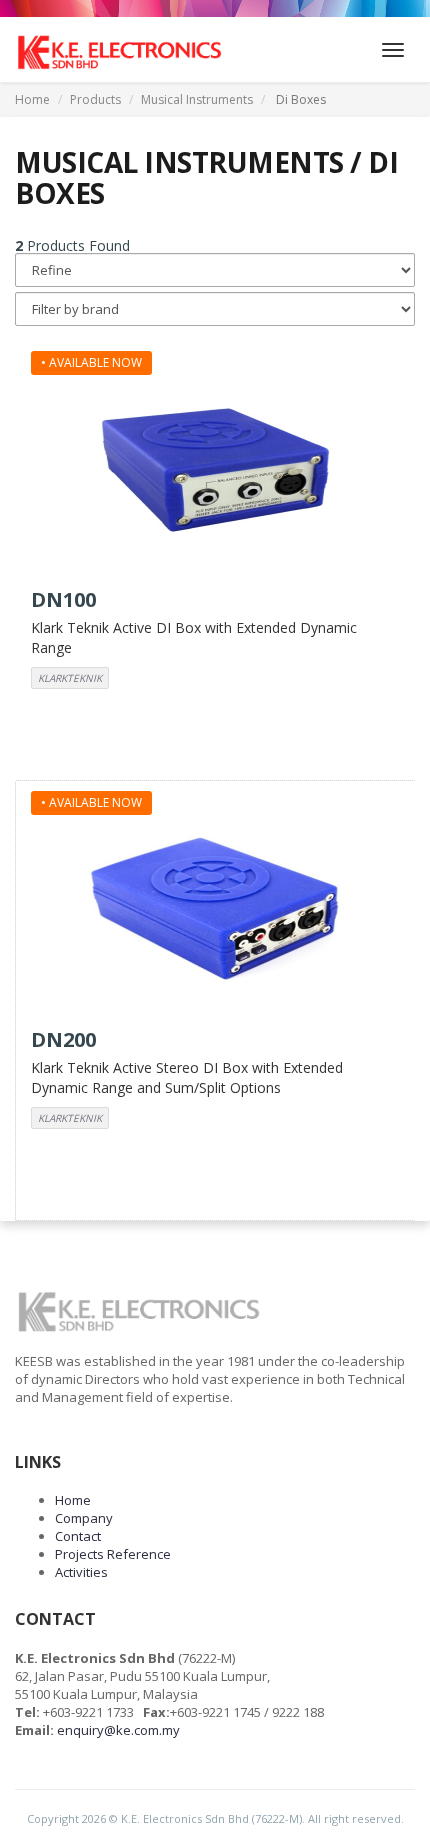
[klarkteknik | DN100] (215, 466)
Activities (81, 1572)
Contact (78, 1536)
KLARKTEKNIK (70, 678)
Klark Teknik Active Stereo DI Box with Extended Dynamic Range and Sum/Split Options (187, 1077)
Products (95, 99)
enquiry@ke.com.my (118, 1730)
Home (32, 99)
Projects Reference (113, 1554)
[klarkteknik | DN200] (215, 906)
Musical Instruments (197, 99)
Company (84, 1518)
